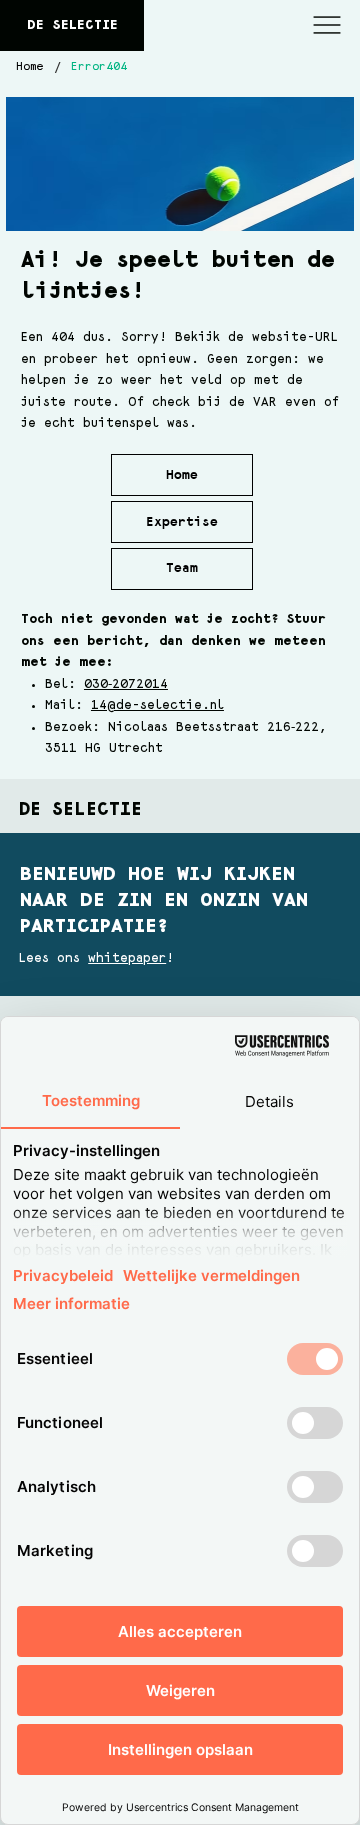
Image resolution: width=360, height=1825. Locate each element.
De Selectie (72, 25)
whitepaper (127, 958)
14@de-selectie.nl (157, 705)
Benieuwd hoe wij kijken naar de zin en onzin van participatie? (164, 900)
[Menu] (327, 25)
